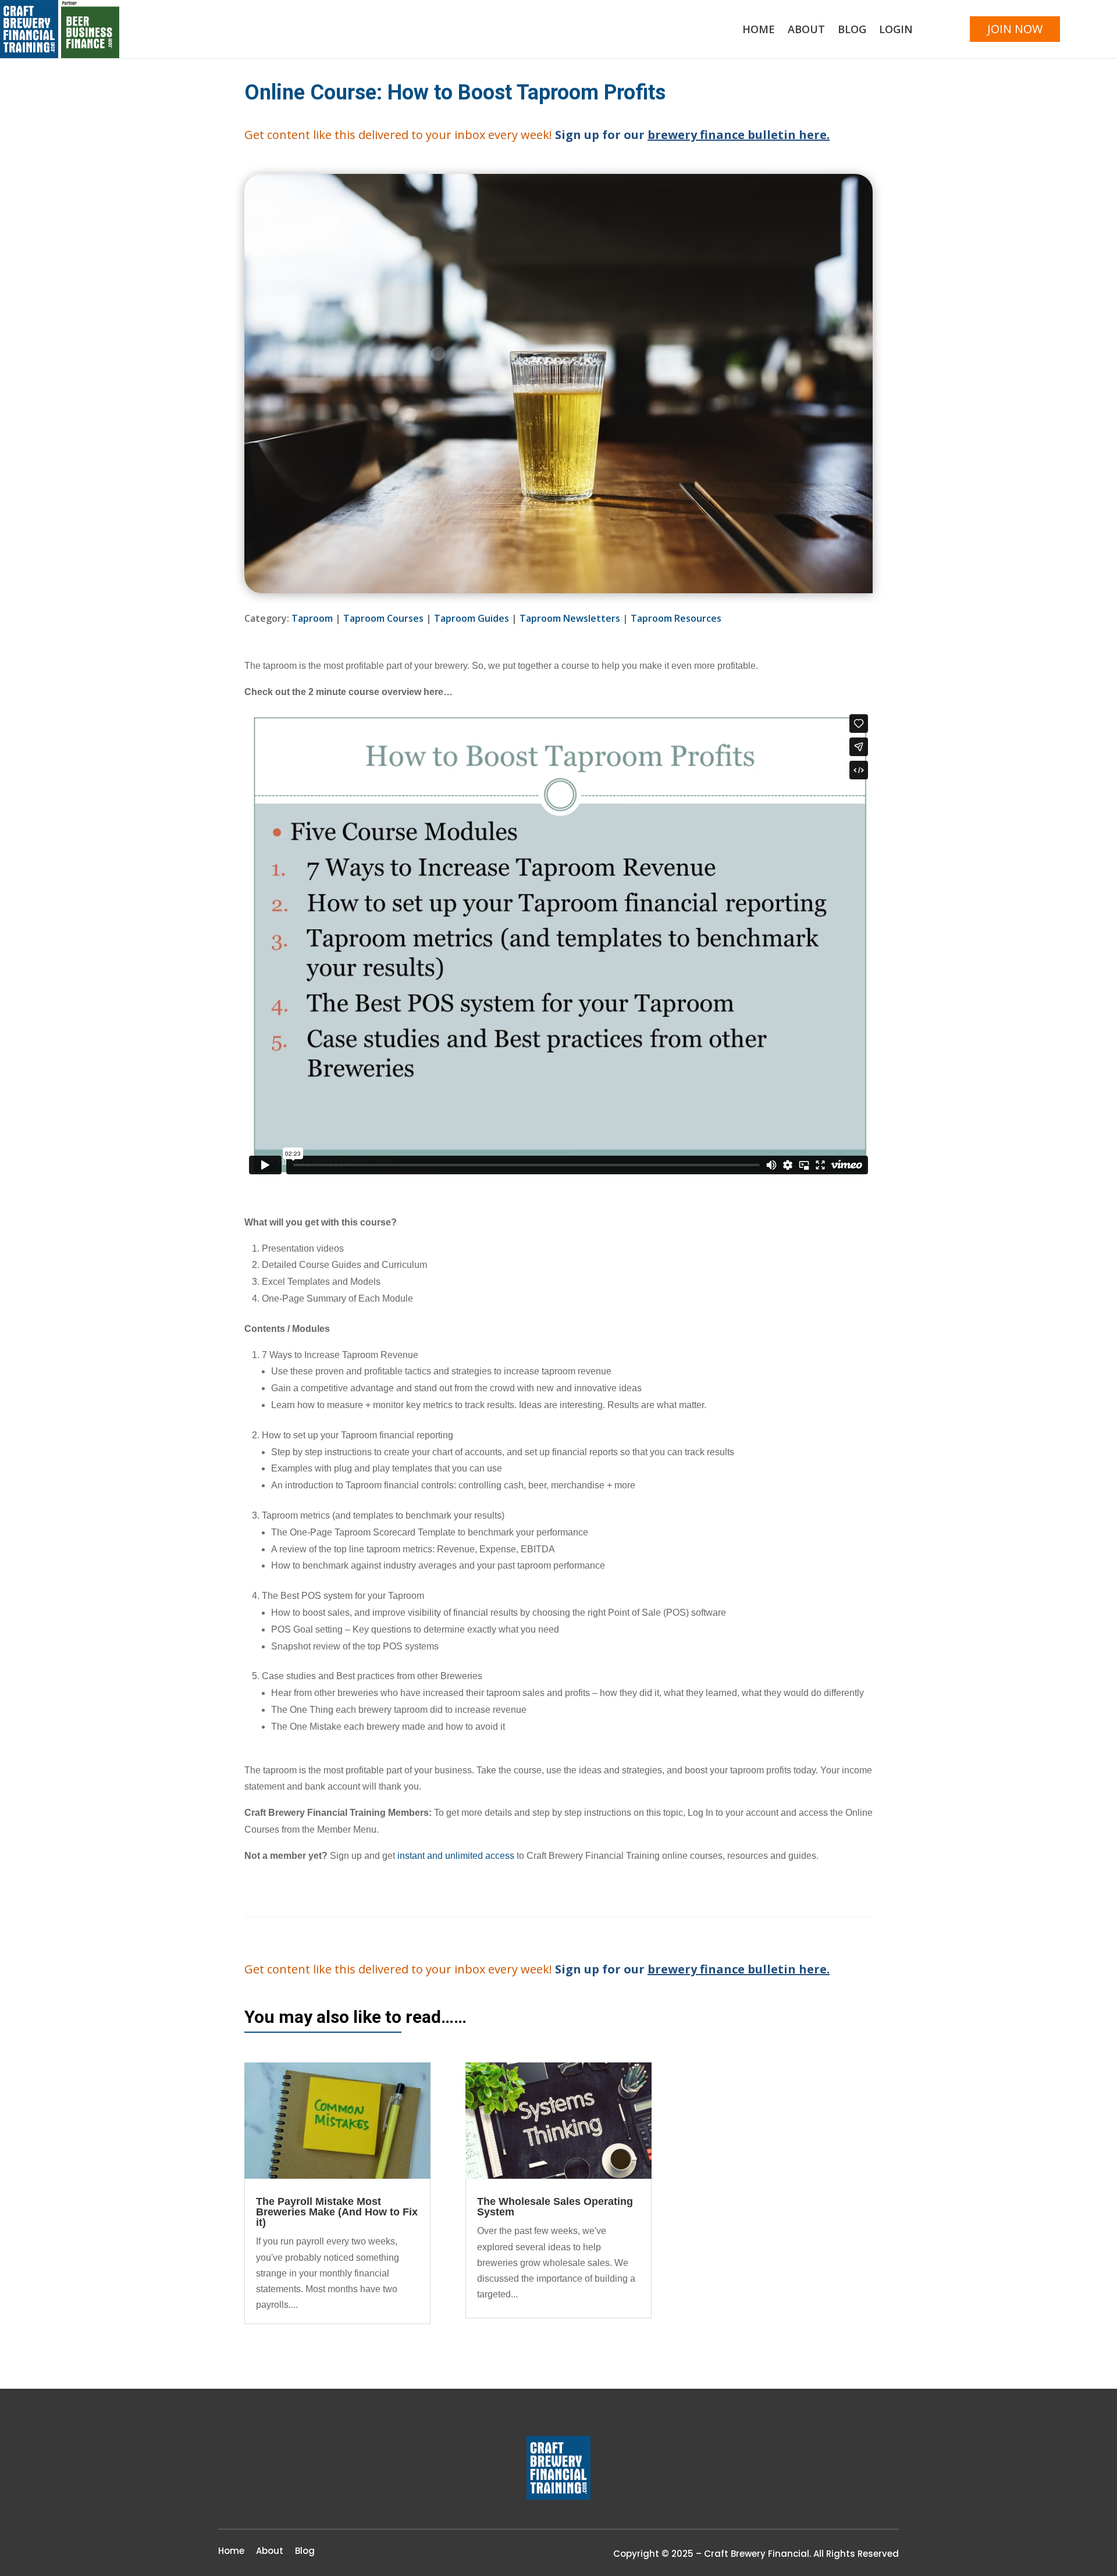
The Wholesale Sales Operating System (555, 2207)
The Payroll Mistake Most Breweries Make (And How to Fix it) (337, 2212)
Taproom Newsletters (570, 618)
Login (896, 31)
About (806, 31)
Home (759, 31)
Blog (852, 31)
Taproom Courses (383, 618)
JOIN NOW (1015, 29)
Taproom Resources (676, 618)
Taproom (312, 618)
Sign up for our (692, 135)
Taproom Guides (472, 618)
